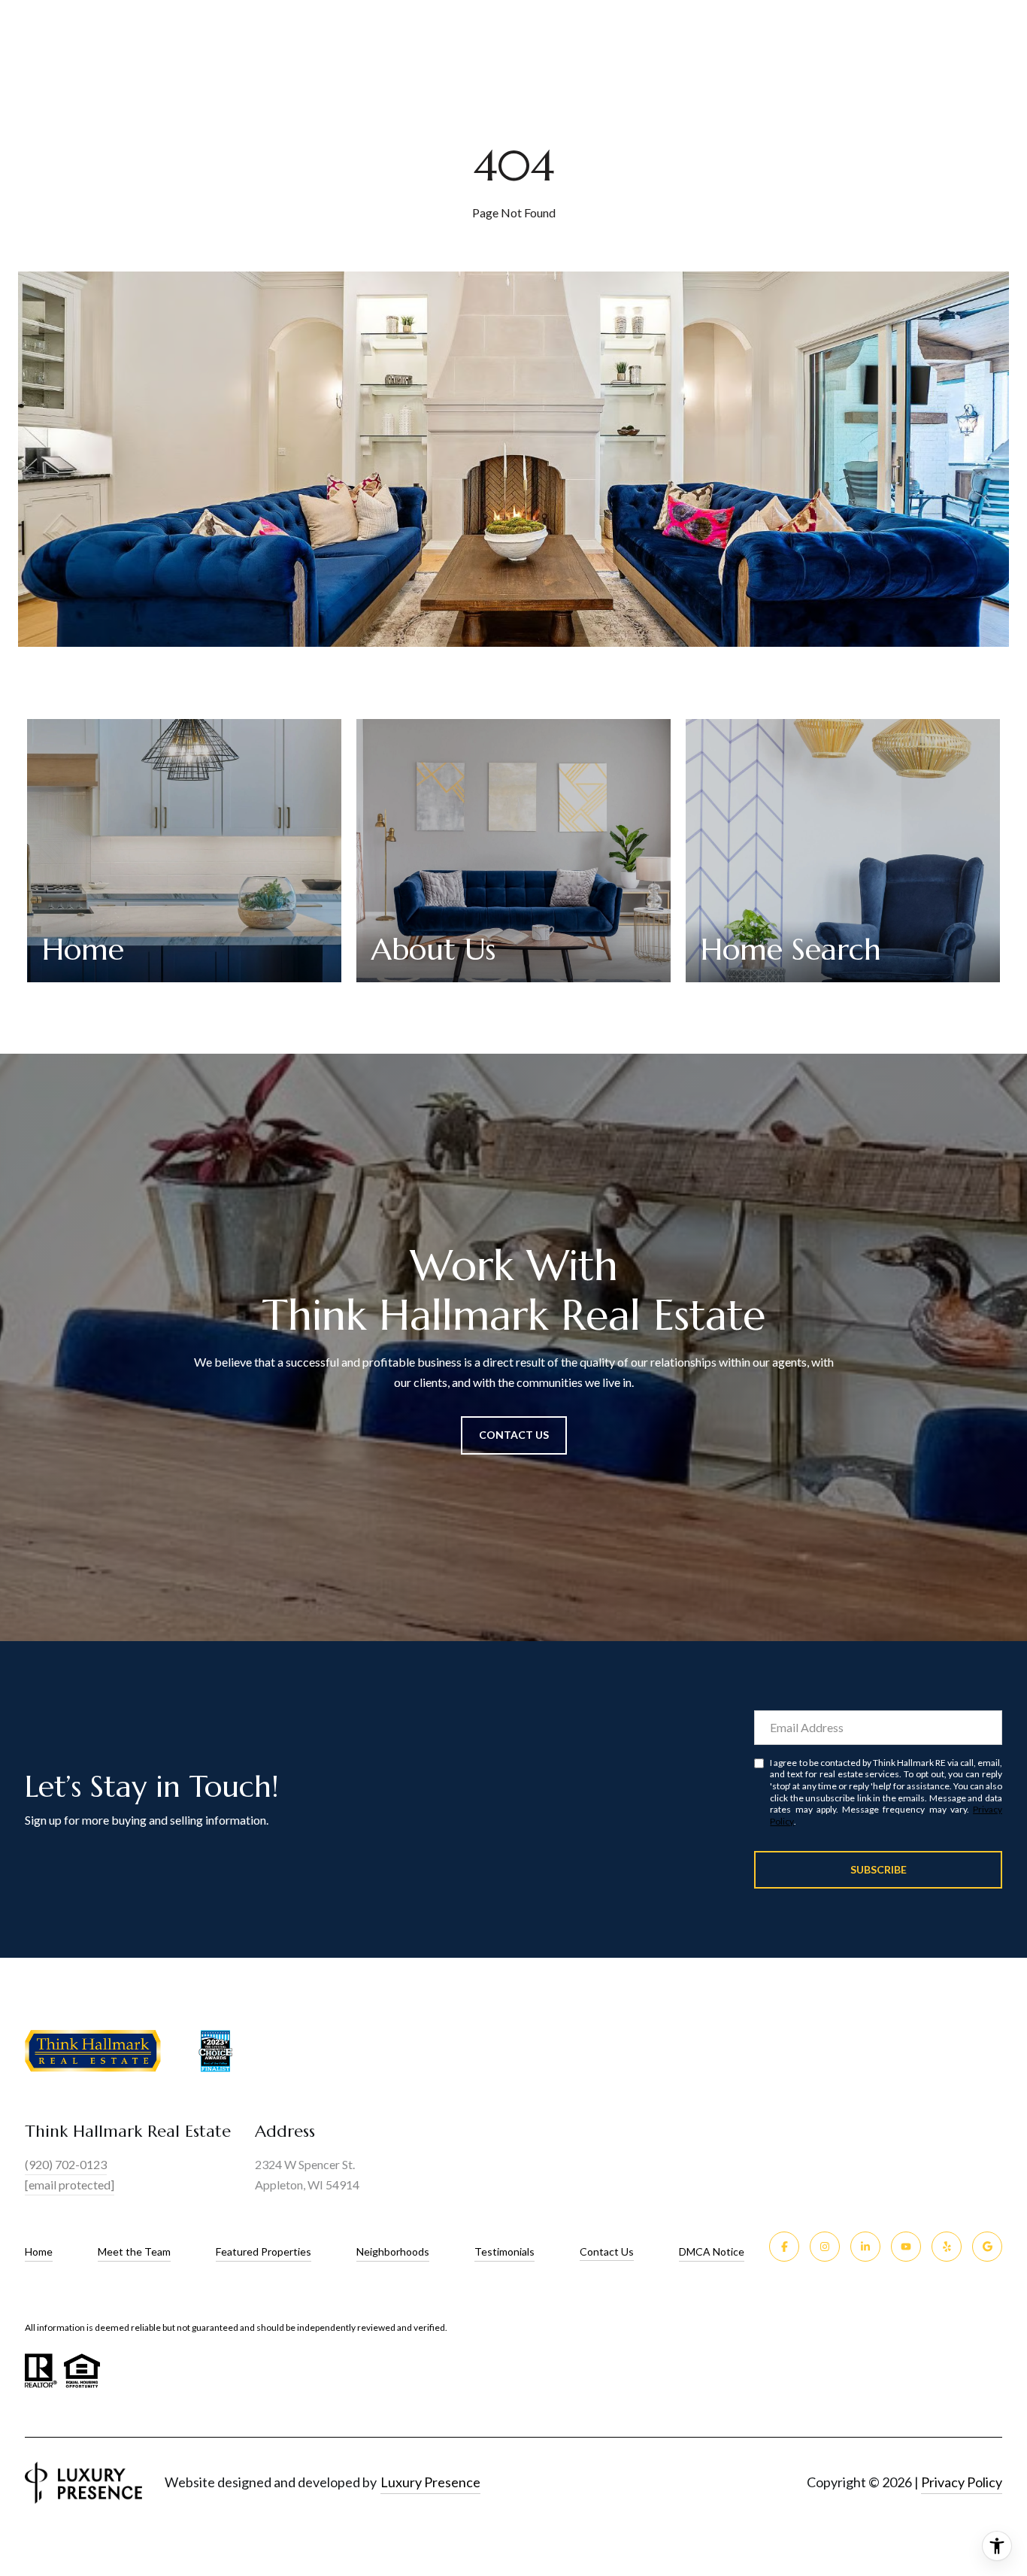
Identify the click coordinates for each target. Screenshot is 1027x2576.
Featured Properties (264, 2251)
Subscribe (879, 1869)
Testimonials (504, 2251)
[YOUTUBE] (906, 2247)
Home (39, 2251)
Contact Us (607, 2252)
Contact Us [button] (514, 1435)
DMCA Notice (712, 2251)
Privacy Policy (962, 2482)
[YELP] (947, 2247)
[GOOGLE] (987, 2247)
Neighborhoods (393, 2251)
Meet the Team (134, 2251)
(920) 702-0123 (66, 2164)
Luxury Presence (430, 2482)
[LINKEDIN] (865, 2247)
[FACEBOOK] (784, 2247)
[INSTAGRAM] (825, 2247)
